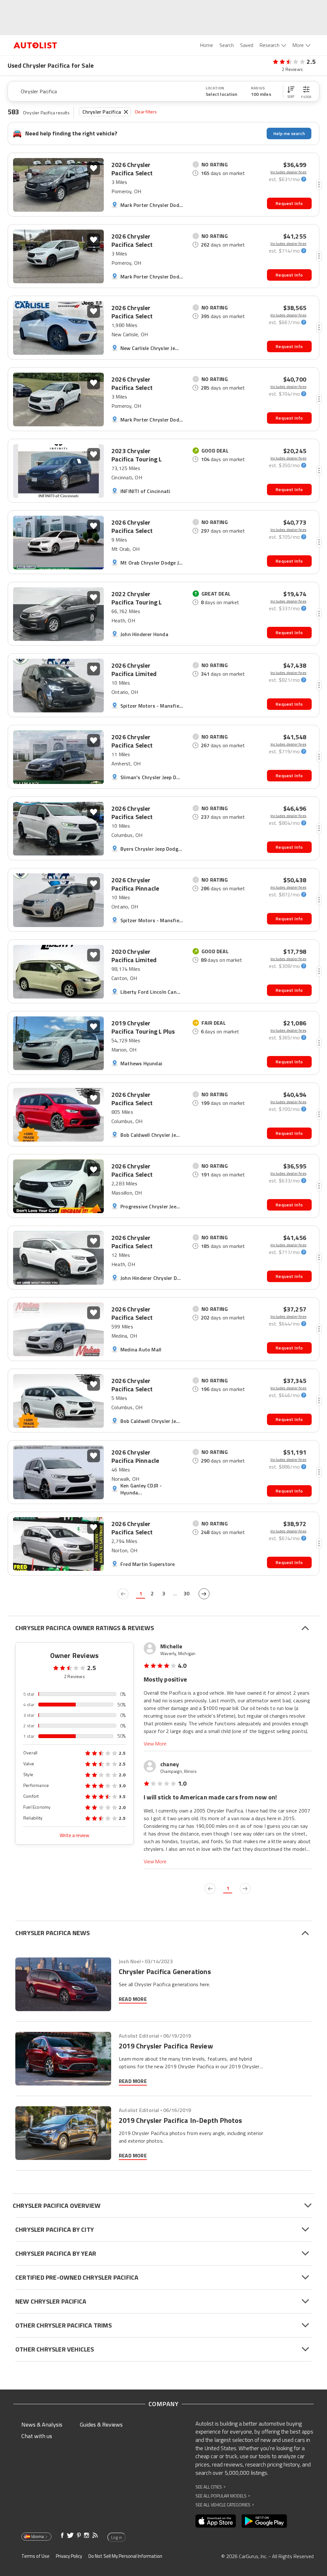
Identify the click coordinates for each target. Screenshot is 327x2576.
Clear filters (146, 112)
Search (227, 45)
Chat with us (37, 2436)
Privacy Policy (69, 2556)
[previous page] (123, 1594)
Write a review (74, 1835)
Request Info (289, 203)
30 (186, 1593)
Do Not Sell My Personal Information (125, 2556)
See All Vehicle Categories (225, 2505)
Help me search (289, 133)
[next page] (204, 1594)
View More (155, 1744)
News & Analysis (42, 2424)
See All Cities (210, 2487)
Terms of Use (35, 2556)
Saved (247, 45)
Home (207, 45)
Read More (133, 1999)
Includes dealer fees (288, 172)
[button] (291, 91)
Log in (117, 2537)
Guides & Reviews (101, 2424)
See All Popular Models (223, 2496)
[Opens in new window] (216, 2521)
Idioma (38, 2536)
